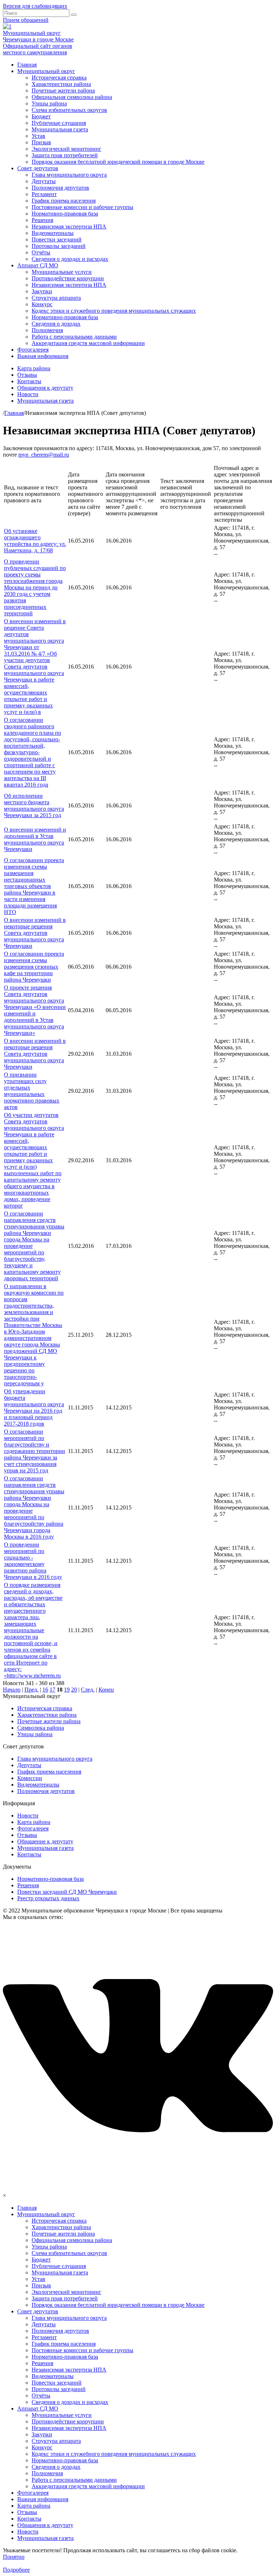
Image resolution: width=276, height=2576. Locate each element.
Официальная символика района (72, 97)
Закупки (42, 291)
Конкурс (42, 304)
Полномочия (47, 330)
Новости (28, 394)
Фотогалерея (33, 350)
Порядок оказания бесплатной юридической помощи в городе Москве (118, 162)
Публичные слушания (59, 123)
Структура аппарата (56, 298)
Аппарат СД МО (38, 265)
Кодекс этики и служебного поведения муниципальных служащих (114, 311)
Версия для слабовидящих (35, 6)
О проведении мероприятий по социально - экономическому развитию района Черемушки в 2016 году (33, 1561)
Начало (12, 1690)
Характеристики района (61, 84)
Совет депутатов (38, 168)
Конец (106, 1690)
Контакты (29, 381)
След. (88, 1690)
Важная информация (43, 356)
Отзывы (27, 375)
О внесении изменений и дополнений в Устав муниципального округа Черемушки (35, 839)
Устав (38, 136)
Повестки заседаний (57, 239)
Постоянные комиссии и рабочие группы (82, 207)
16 (45, 1690)
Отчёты (41, 252)
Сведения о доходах (56, 324)
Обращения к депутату (45, 388)
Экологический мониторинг (66, 149)
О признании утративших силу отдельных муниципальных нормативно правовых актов (32, 1091)
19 (67, 1690)
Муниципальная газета (60, 129)
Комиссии (30, 1778)
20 (74, 1690)
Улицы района (49, 103)
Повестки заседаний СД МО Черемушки (67, 1892)
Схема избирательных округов (69, 110)
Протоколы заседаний (59, 246)
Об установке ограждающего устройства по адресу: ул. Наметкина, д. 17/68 (35, 541)
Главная (27, 65)
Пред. (31, 1690)
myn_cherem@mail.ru (44, 455)
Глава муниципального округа (69, 175)
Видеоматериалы (53, 233)
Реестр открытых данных (48, 1898)
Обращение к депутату (45, 1841)
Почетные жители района (63, 90)
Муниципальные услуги (62, 272)
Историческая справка (59, 78)
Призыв (41, 142)
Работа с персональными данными (74, 337)
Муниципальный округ (46, 71)
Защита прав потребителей (65, 155)
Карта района (34, 368)
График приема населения (64, 201)
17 (52, 1690)
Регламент (44, 194)
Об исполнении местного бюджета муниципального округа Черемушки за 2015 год (34, 805)
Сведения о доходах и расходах (70, 259)
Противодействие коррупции (68, 278)
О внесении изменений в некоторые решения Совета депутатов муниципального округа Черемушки (35, 933)
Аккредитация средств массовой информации (88, 343)
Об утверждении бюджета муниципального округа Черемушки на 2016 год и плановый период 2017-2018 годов (34, 1407)
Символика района (41, 1728)
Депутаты (44, 181)
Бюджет (41, 116)
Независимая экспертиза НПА (69, 227)
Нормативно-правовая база (65, 214)
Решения (42, 220)
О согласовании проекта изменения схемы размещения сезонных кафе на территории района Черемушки (34, 967)
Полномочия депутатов (60, 188)
